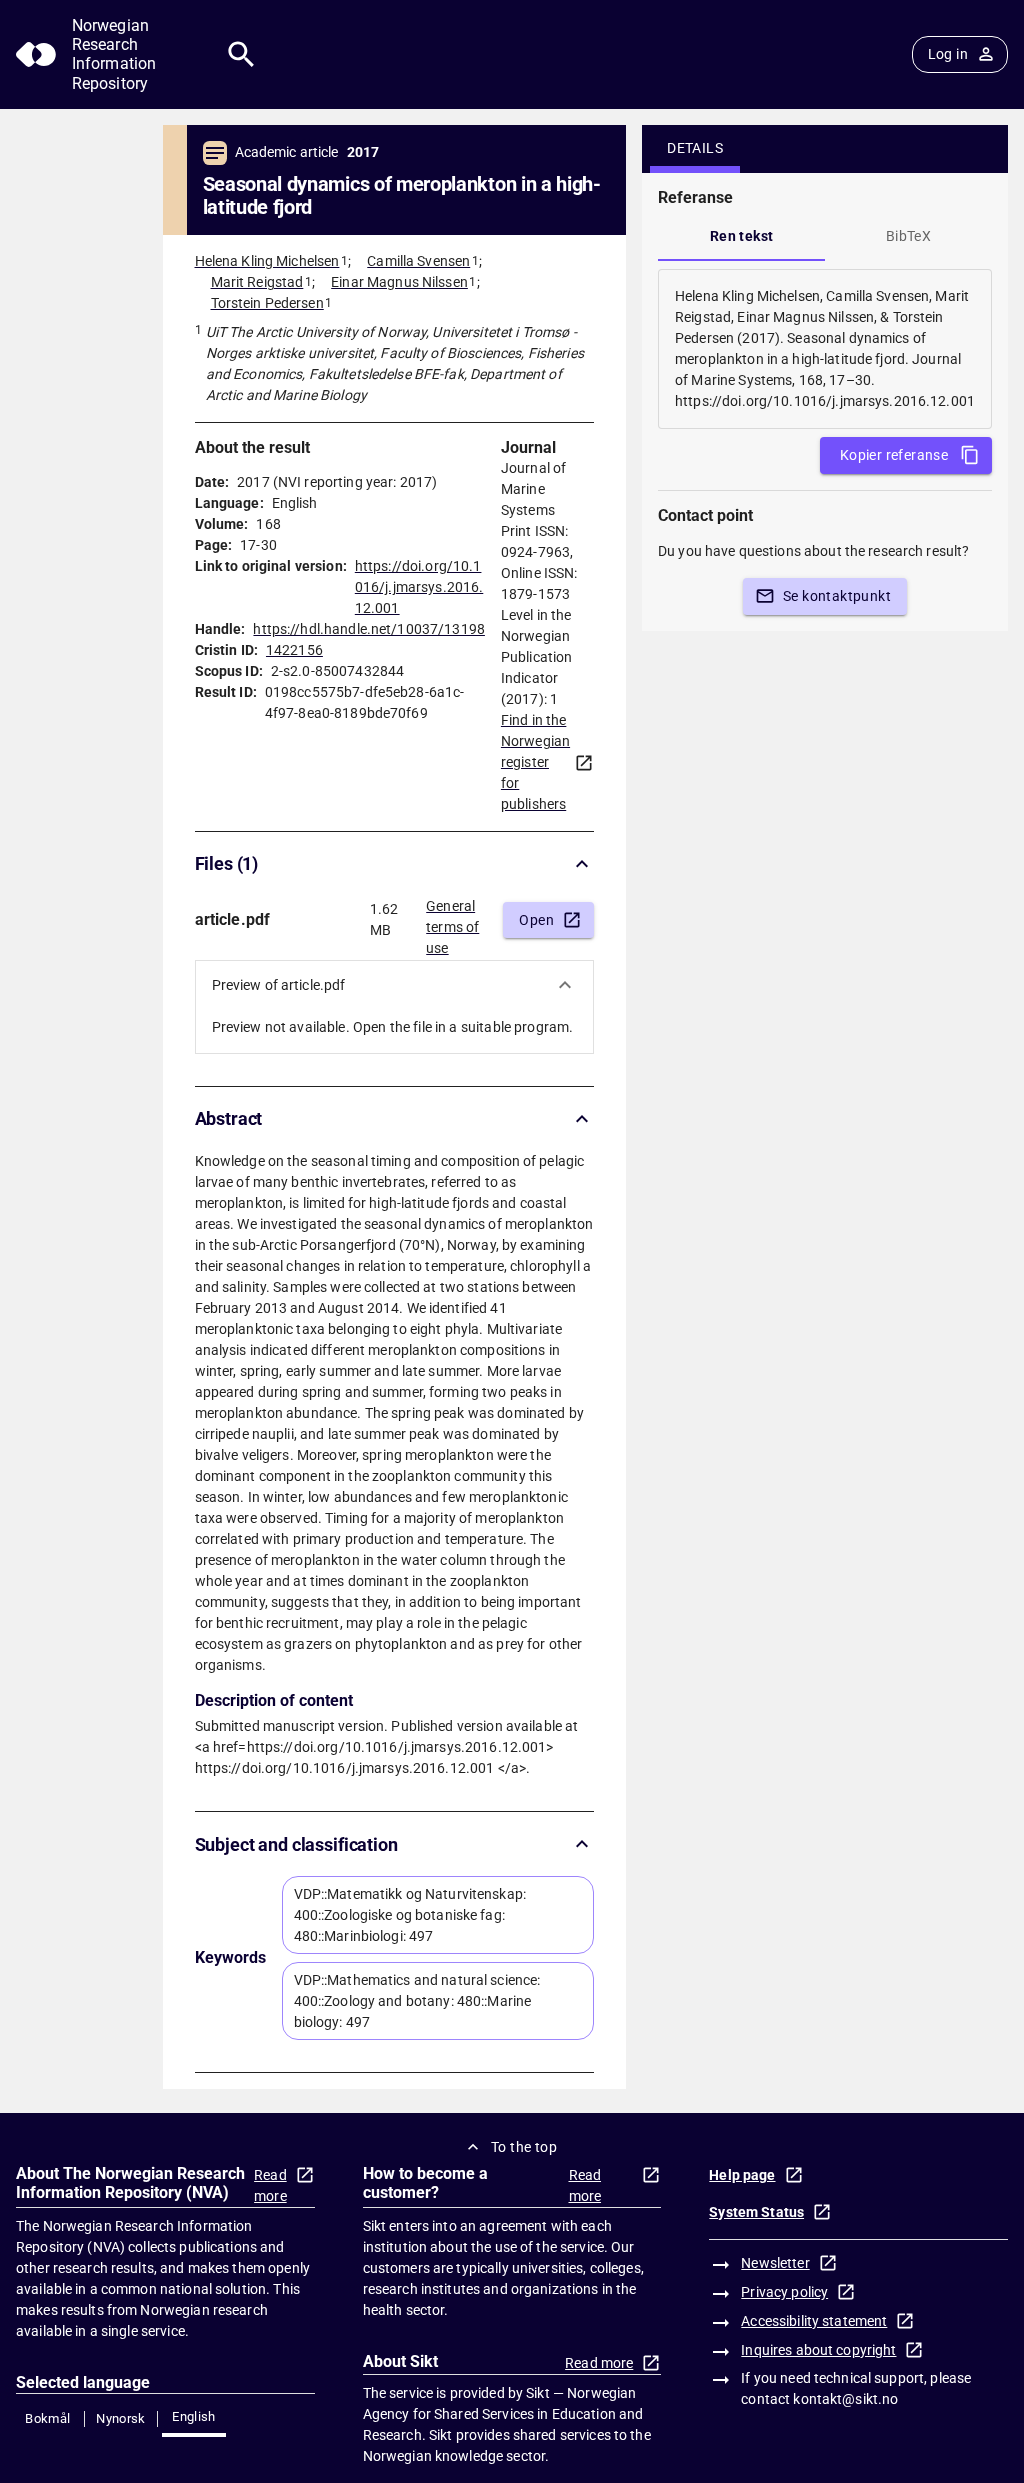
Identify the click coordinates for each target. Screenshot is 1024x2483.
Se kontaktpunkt (837, 596)
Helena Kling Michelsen (267, 261)
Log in (948, 54)
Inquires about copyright (818, 2350)
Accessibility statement (814, 2321)
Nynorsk (121, 2418)
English (194, 2416)
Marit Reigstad (257, 282)
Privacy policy (784, 2292)
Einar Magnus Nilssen (399, 282)
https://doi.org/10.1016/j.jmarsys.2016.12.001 (419, 587)
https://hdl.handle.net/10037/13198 (368, 629)
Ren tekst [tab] (742, 236)
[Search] (241, 54)
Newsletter (775, 2263)
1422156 (294, 650)
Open (536, 920)
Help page (742, 2175)
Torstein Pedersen (267, 303)
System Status (756, 2212)
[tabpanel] (825, 349)
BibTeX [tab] (908, 236)
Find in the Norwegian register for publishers (535, 762)
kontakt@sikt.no (845, 2399)
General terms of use (452, 921)
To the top (524, 2147)
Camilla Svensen (418, 261)
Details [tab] (695, 148)
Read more (270, 2185)
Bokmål (47, 2418)
